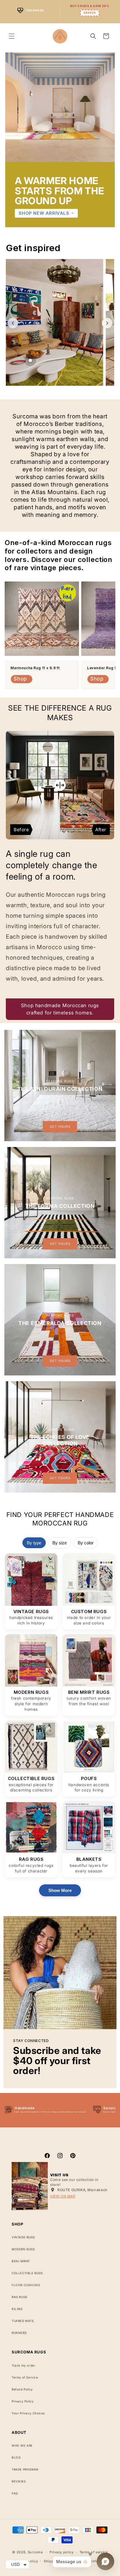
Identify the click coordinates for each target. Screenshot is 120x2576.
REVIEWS (19, 2481)
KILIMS (17, 2309)
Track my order (23, 2365)
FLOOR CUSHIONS (26, 2285)
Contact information (94, 2561)
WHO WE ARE (22, 2445)
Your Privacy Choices (28, 2413)
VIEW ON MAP (63, 2196)
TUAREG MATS (23, 2321)
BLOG (16, 2457)
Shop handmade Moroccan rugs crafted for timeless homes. (60, 1009)
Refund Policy (22, 2389)
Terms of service (94, 2552)
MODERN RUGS (23, 2249)
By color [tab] (86, 1543)
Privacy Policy (23, 2401)
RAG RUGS (20, 2297)
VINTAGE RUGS (23, 2237)
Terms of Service (25, 2377)
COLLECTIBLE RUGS (27, 2273)
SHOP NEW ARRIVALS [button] (44, 213)
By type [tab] (34, 1543)
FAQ (15, 2493)
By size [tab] (60, 1543)
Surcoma (35, 2552)
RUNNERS (19, 2333)
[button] (12, 36)
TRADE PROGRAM (25, 2469)
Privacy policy (62, 2552)
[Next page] (107, 323)
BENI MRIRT (21, 2261)
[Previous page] (13, 323)
